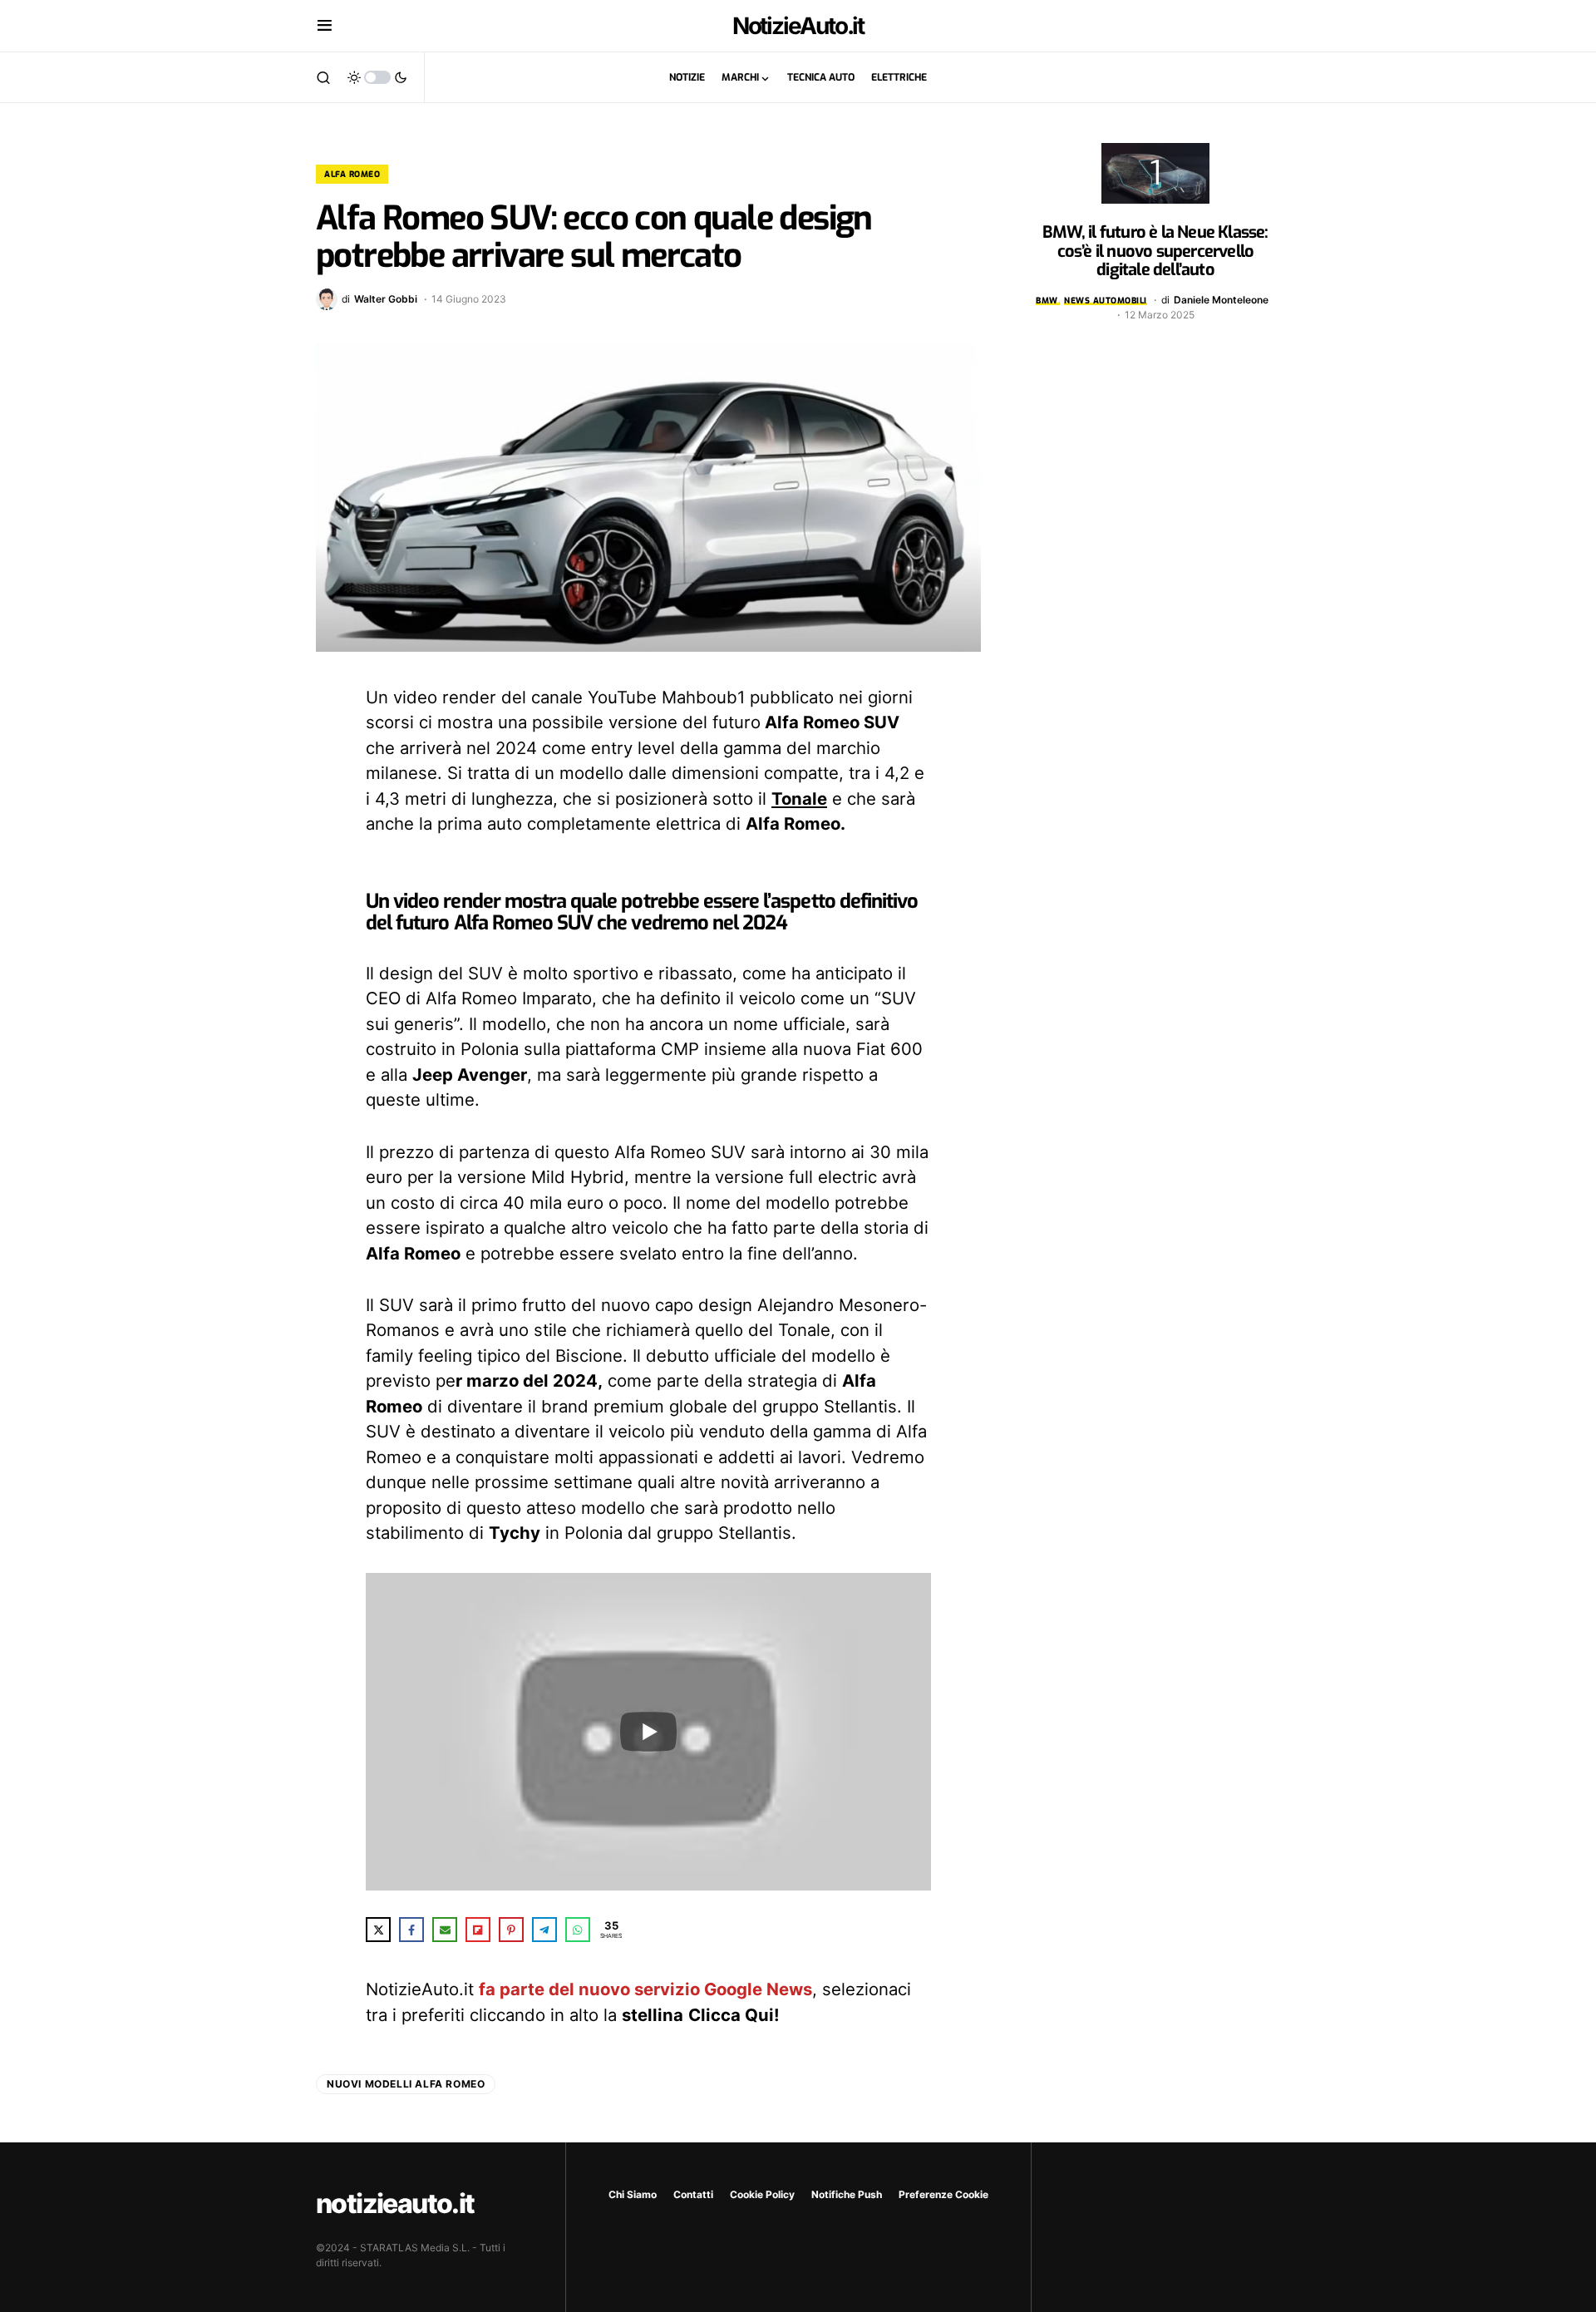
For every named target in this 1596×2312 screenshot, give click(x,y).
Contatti (693, 2194)
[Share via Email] (445, 1930)
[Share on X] (378, 1930)
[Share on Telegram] (544, 1930)
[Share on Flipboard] (478, 1930)
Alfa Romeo (352, 174)
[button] (325, 26)
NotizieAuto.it (798, 26)
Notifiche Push (847, 2194)
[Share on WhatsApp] (578, 1930)
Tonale (799, 799)
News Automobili (1106, 301)
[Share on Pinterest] (511, 1930)
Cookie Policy (762, 2194)
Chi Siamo (633, 2194)
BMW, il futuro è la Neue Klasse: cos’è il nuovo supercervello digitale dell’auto (1155, 251)
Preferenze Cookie (943, 2194)
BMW (1047, 301)
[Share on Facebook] (411, 1930)
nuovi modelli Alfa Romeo (406, 2084)
